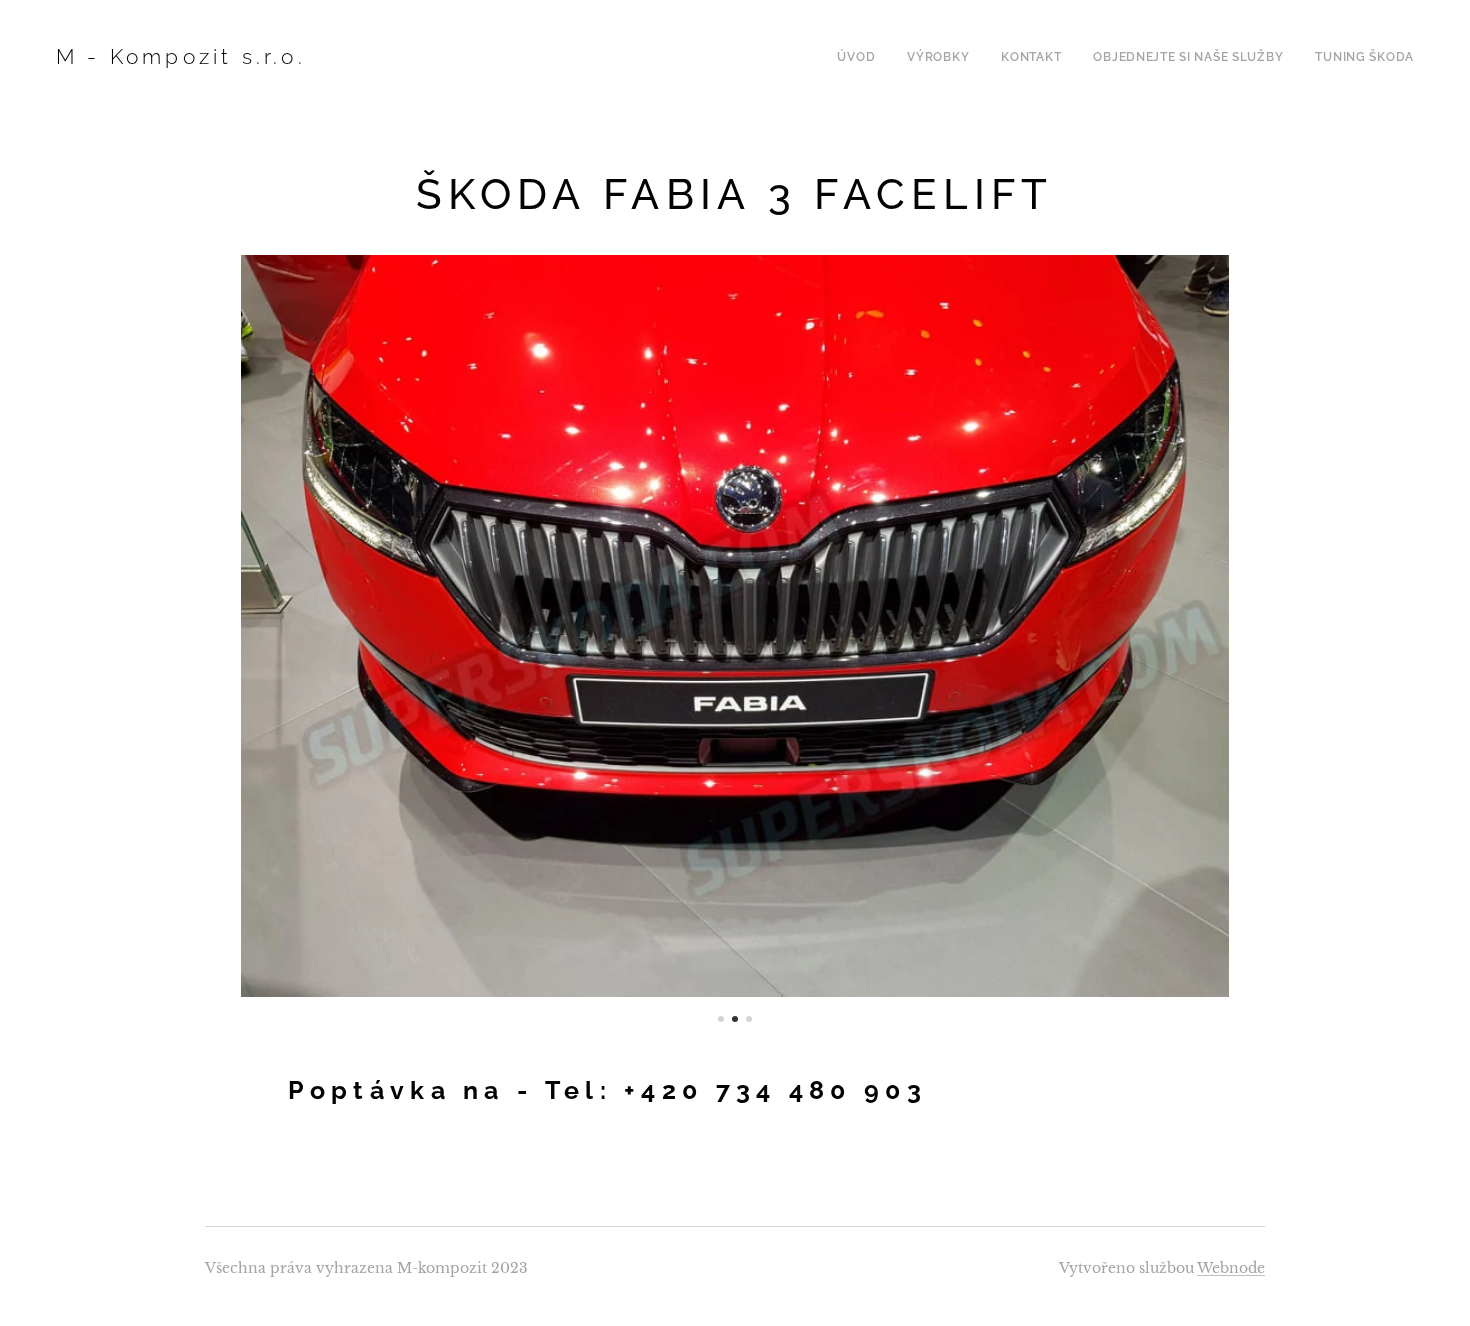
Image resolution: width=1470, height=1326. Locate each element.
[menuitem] (861, 57)
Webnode (1231, 1268)
